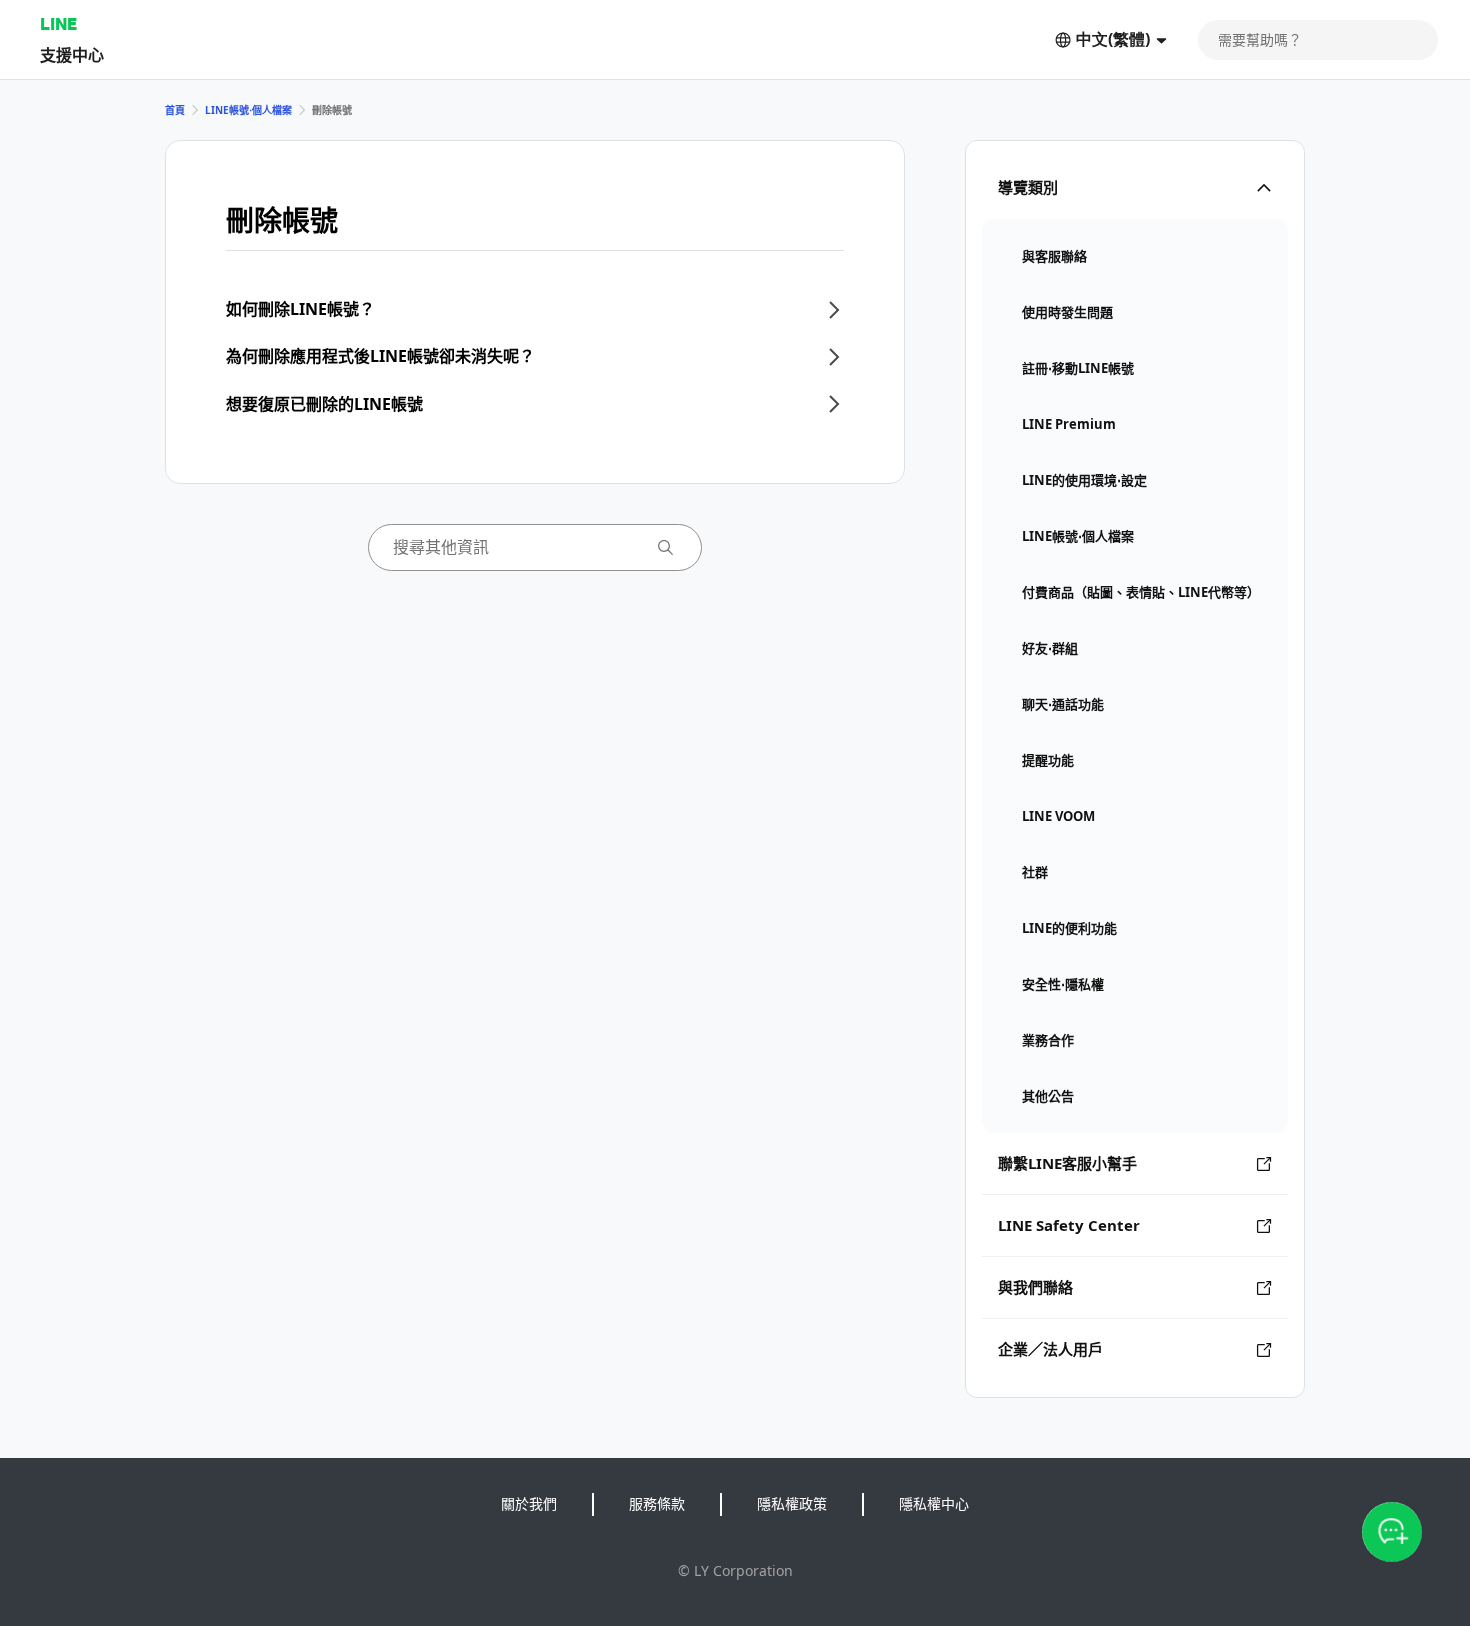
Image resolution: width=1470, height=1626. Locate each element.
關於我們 (529, 1503)
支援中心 (72, 54)
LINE (58, 23)
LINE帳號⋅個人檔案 (248, 110)
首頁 (175, 110)
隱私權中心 (934, 1503)
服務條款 (657, 1503)
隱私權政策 (792, 1503)
